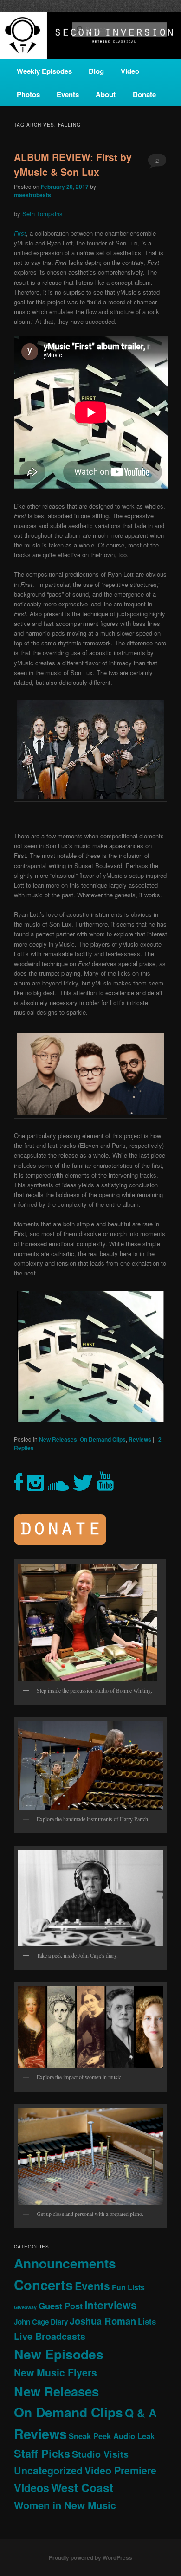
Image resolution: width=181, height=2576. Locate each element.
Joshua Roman (103, 2321)
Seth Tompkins (42, 214)
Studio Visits (100, 2454)
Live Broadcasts (50, 2336)
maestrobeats (32, 195)
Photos (28, 94)
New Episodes (59, 2354)
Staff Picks (42, 2453)
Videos (32, 2488)
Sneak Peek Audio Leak (112, 2436)
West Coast (82, 2487)
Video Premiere (120, 2470)
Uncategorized (48, 2470)
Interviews (111, 2305)
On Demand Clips (103, 1439)
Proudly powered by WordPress (90, 2557)
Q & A (141, 2413)
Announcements (65, 2263)
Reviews (140, 1439)
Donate (144, 94)
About (106, 94)
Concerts (43, 2285)
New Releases (58, 1439)
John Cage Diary (41, 2322)
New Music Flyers (55, 2373)
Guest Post (61, 2306)
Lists (147, 2321)
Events (68, 94)
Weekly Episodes (44, 71)
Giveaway (25, 2307)
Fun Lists (128, 2287)
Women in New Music (65, 2505)
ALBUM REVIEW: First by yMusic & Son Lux (73, 164)
